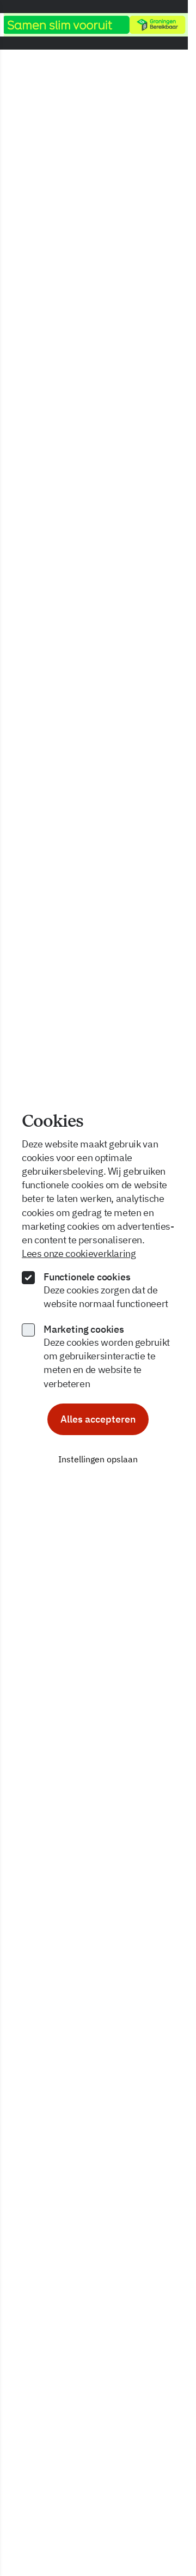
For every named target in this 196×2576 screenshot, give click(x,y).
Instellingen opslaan (98, 1459)
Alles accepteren (98, 1419)
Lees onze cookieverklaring (79, 1253)
